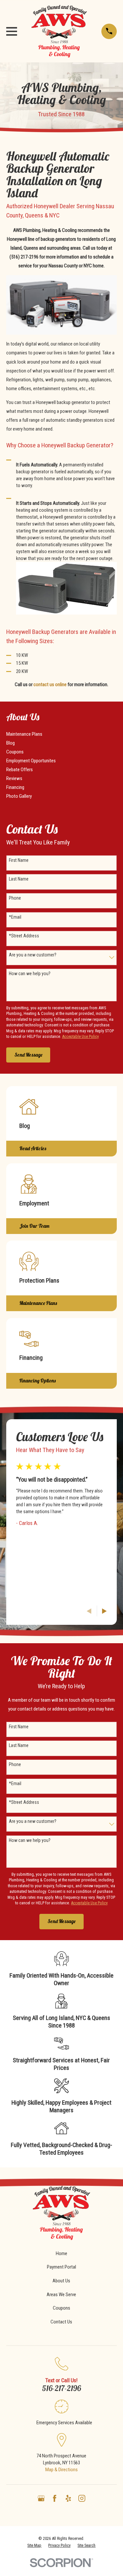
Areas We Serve (61, 2295)
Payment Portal (61, 2267)
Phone (15, 898)
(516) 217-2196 (24, 257)
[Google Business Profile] (41, 2498)
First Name (19, 860)
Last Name (19, 879)
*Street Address (24, 936)
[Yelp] (68, 2498)
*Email (15, 917)
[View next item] (104, 1611)
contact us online (50, 684)
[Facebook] (55, 2498)
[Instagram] (82, 2498)
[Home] (59, 31)
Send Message (28, 1055)
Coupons (61, 2308)
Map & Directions (61, 2470)
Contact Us (61, 2322)
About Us (61, 2281)
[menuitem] (61, 734)
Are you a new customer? (33, 955)
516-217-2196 (61, 2388)
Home (61, 2253)
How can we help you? (30, 974)
